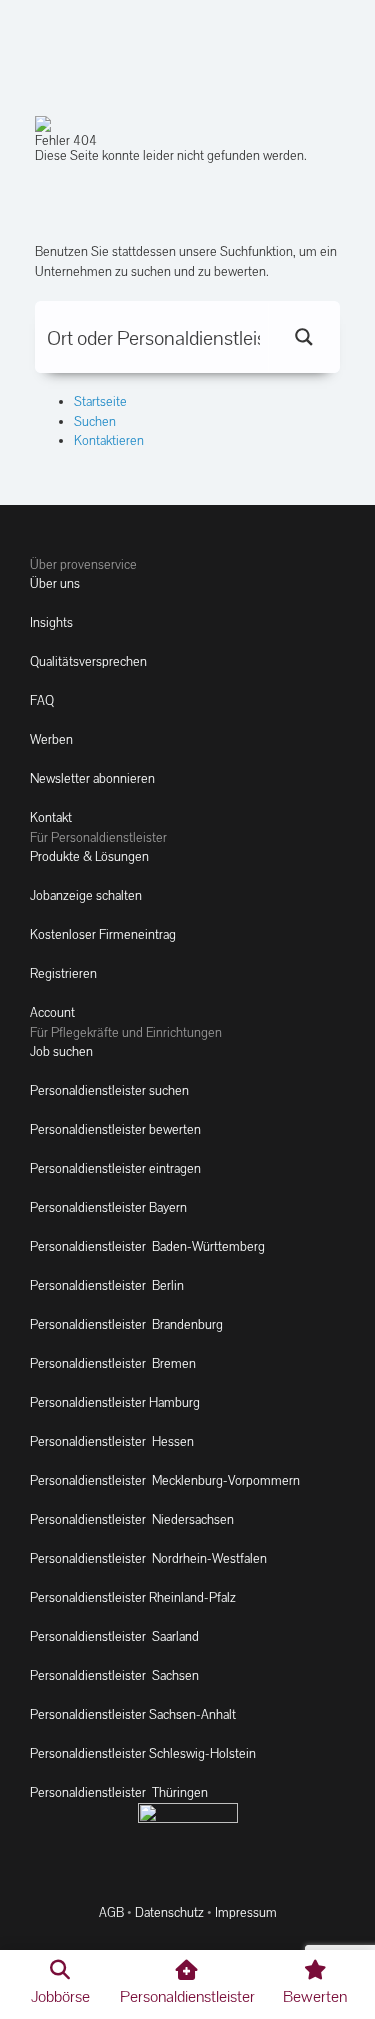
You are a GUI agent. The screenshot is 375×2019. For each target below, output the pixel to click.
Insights (51, 622)
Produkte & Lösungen (89, 856)
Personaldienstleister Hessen (112, 1441)
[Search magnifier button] (304, 337)
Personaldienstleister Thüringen (119, 1792)
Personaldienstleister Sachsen (114, 1675)
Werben (51, 739)
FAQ (42, 700)
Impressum (246, 1912)
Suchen (95, 421)
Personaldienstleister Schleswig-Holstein (143, 1753)
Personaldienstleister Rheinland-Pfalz (133, 1597)
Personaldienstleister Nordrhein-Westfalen (148, 1558)
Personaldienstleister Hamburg (115, 1402)
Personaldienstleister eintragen (115, 1168)
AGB (111, 1912)
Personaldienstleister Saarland (114, 1636)
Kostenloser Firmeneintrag (103, 934)
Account (52, 1012)
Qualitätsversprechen (88, 661)
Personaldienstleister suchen (109, 1090)
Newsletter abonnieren (92, 778)
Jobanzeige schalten (86, 895)
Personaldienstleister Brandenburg (126, 1324)
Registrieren (63, 973)
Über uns (55, 583)
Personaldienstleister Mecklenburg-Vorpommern (165, 1480)
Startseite (100, 401)
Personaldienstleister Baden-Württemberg (147, 1246)
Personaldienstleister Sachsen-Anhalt (133, 1714)
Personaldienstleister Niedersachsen (132, 1519)
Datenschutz (169, 1912)
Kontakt (51, 817)
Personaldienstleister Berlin (107, 1285)
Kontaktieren (109, 440)
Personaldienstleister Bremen (113, 1363)
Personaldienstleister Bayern (108, 1207)
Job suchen (61, 1051)
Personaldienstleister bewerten (115, 1129)
